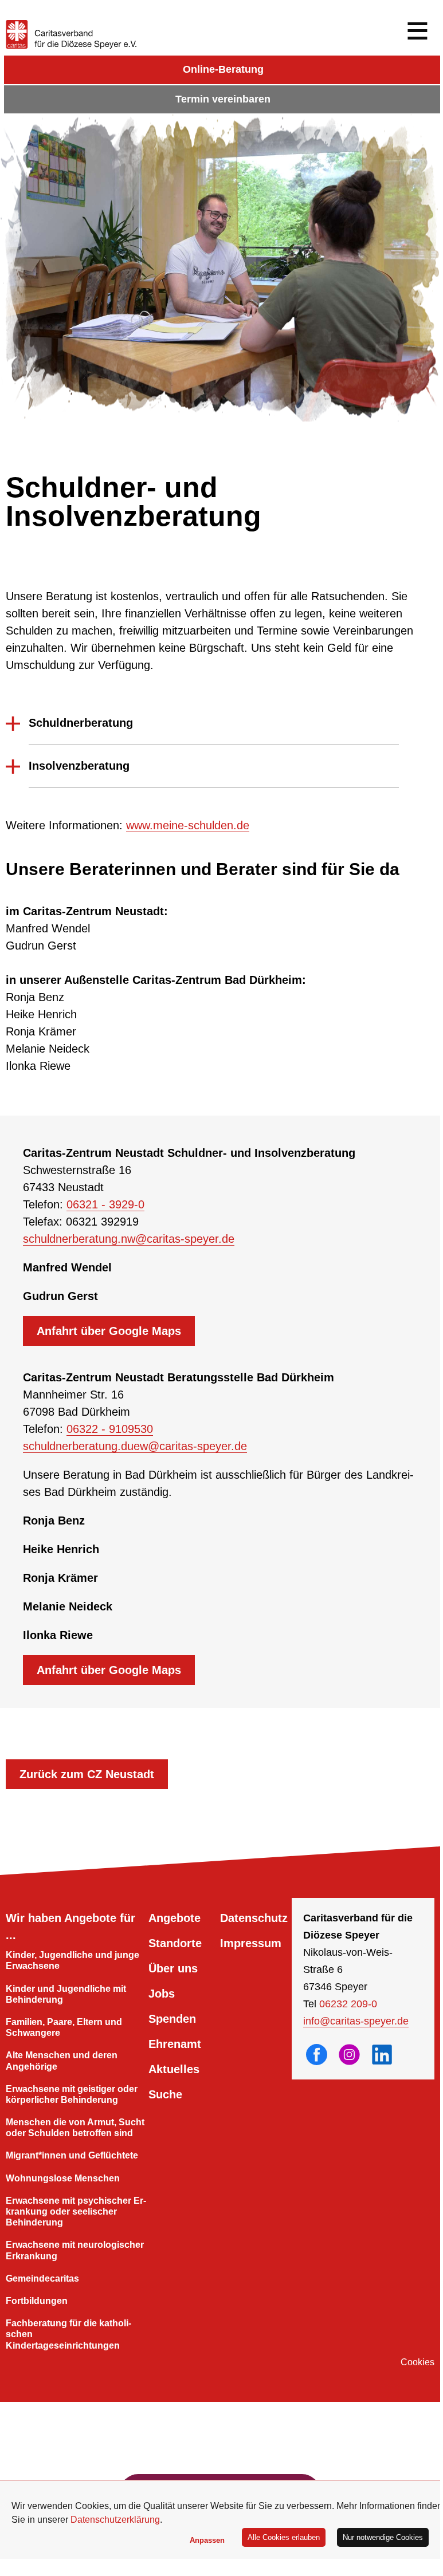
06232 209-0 (348, 2004)
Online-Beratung (223, 69)
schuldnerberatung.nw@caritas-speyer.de (129, 1239)
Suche (165, 2094)
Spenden (172, 2019)
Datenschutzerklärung (115, 2520)
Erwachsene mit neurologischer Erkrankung (75, 2250)
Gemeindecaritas (42, 2278)
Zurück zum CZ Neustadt (87, 1774)
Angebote (175, 1918)
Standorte (175, 1943)
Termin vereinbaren (223, 99)
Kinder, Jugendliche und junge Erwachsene (72, 1960)
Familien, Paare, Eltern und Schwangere (64, 2027)
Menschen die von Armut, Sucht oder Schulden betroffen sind (75, 2128)
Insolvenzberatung (79, 766)
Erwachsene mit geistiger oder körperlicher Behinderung (72, 2094)
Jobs (162, 1994)
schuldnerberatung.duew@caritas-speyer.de (135, 1446)
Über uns (173, 1968)
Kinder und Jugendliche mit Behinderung (66, 1994)
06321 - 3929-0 (105, 1204)
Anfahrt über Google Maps (109, 1331)
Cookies (417, 2362)
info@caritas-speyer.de (356, 2021)
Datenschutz (254, 1918)
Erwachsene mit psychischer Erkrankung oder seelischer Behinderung (76, 2211)
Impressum (251, 1943)
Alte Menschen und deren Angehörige (62, 2061)
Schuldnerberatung (81, 723)
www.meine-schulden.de (188, 825)
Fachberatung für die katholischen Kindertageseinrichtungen (68, 2334)
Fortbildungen (37, 2301)
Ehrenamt (175, 2044)
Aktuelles (174, 2069)
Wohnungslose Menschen (63, 2178)
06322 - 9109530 (110, 1429)
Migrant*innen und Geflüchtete (72, 2155)
